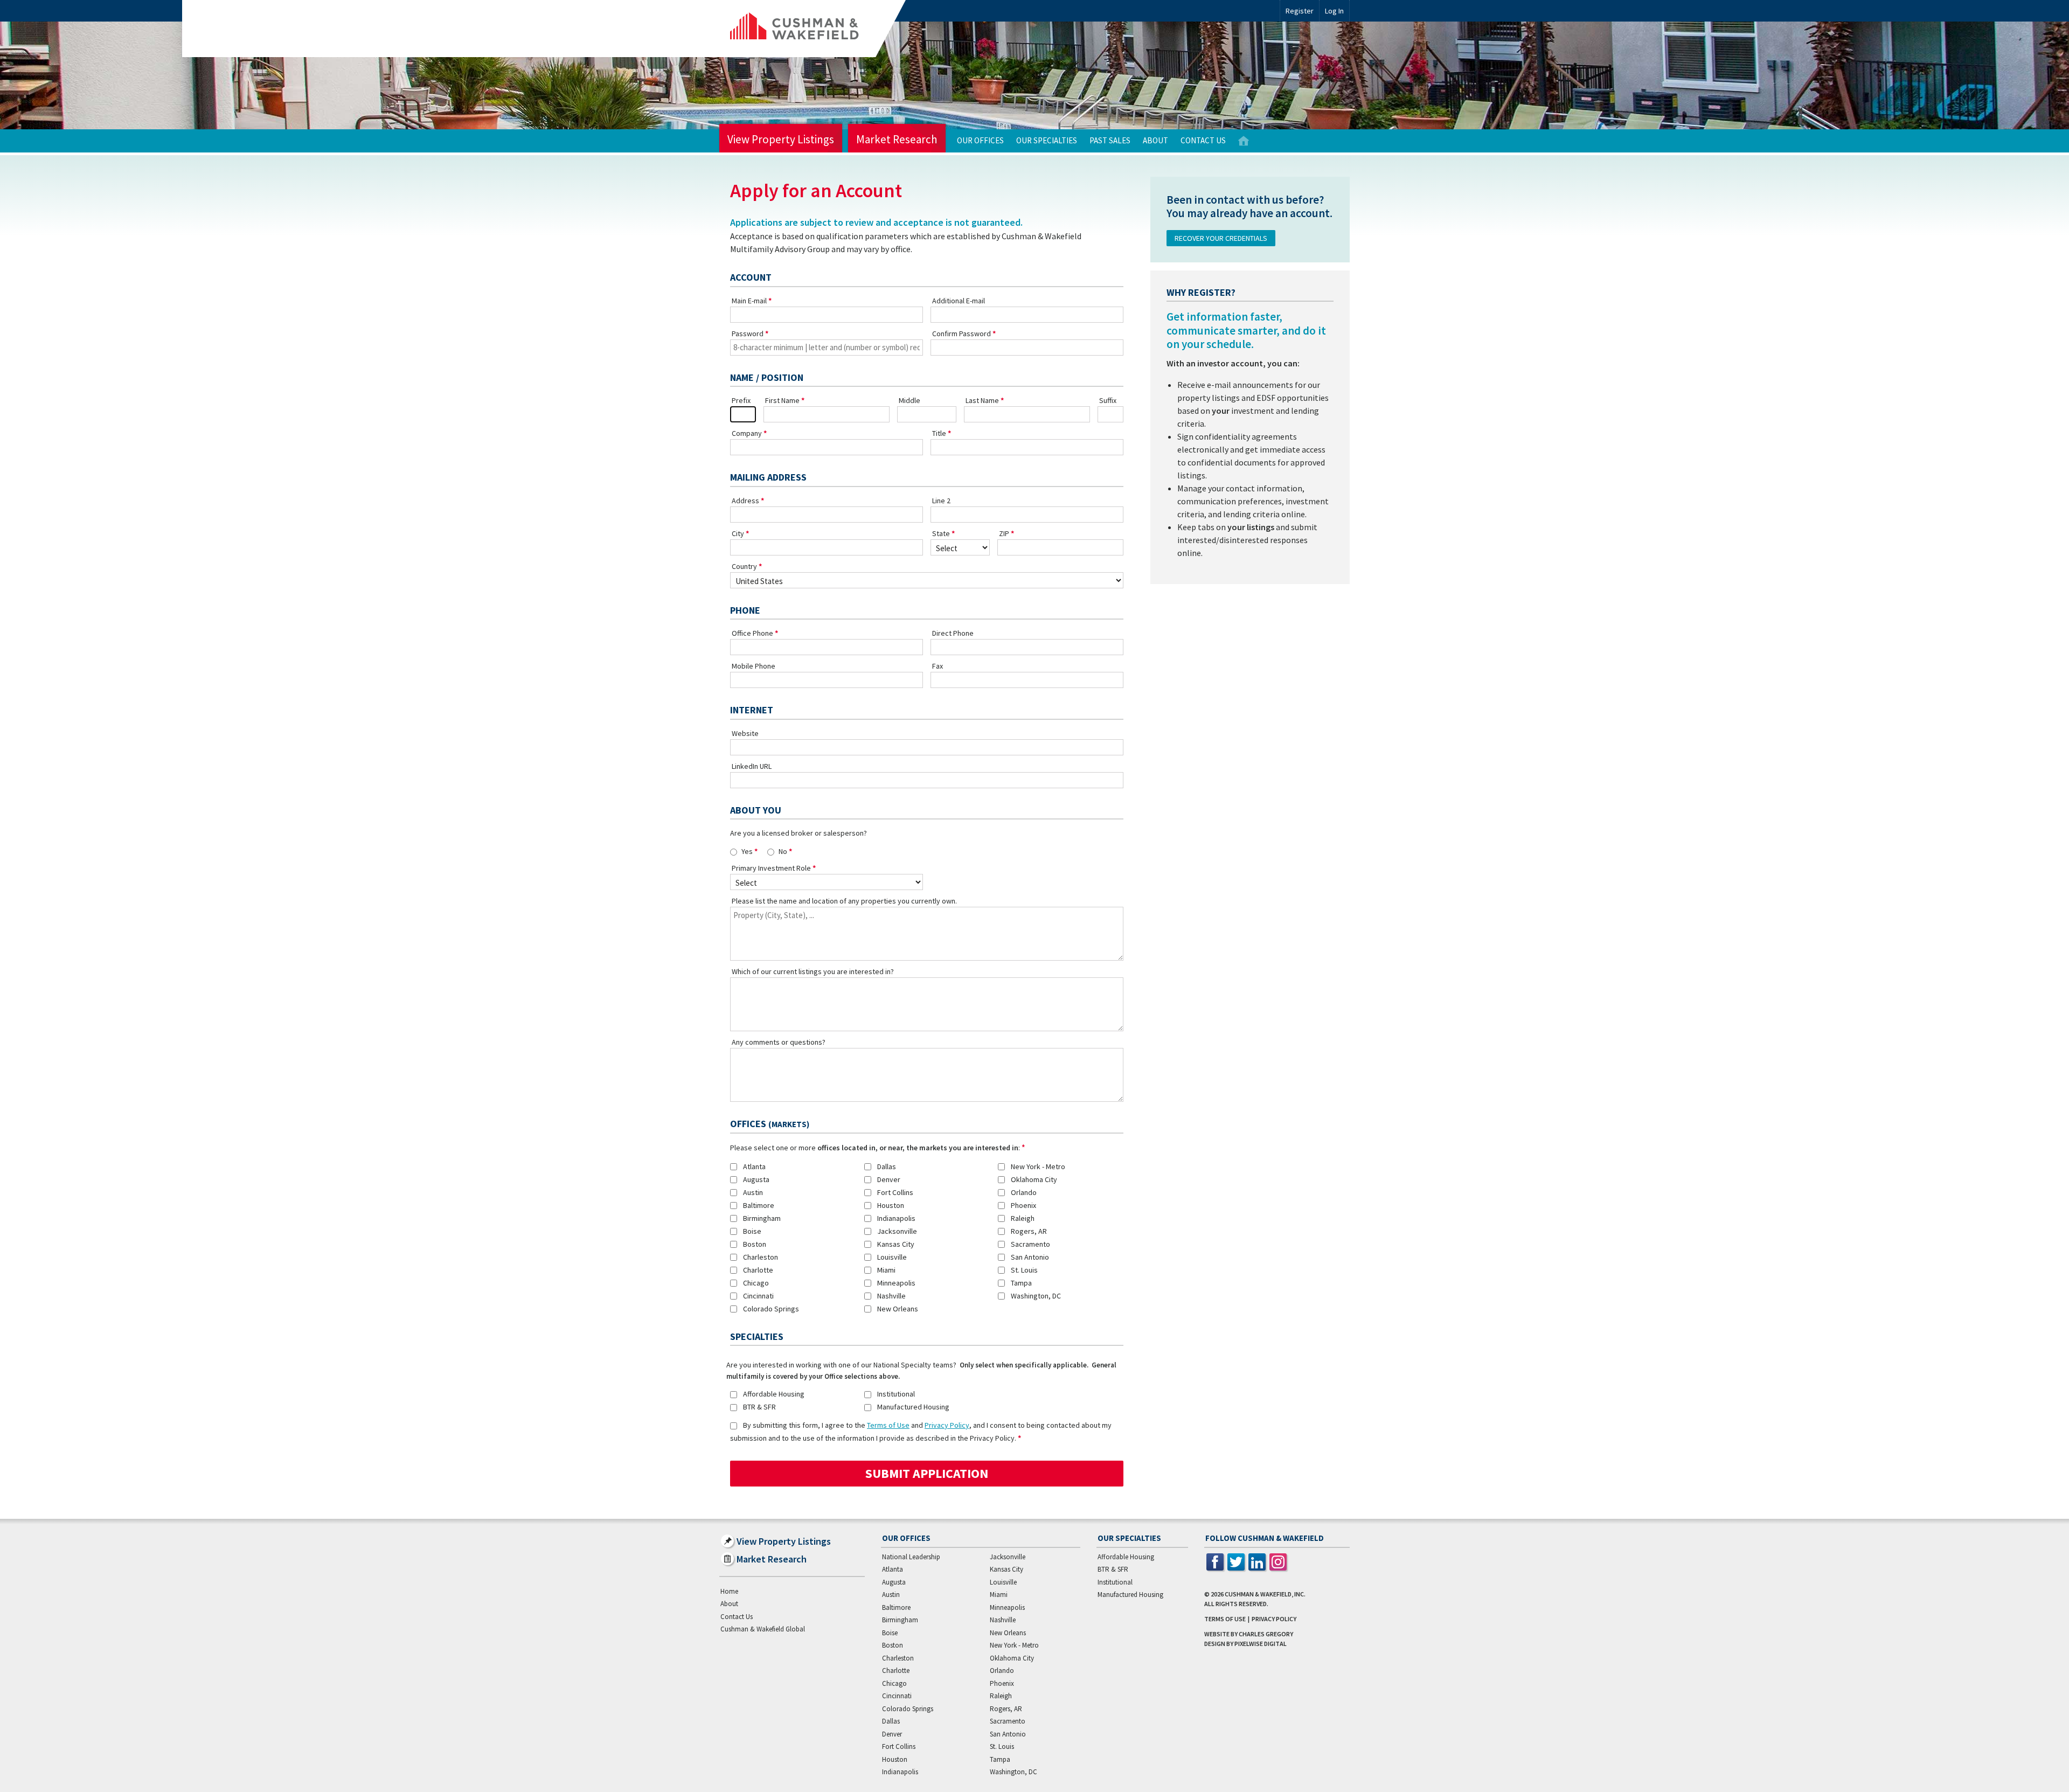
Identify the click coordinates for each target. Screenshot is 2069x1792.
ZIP (1004, 533)
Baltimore (759, 1205)
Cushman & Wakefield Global (763, 1629)
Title (939, 433)
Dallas (887, 1166)
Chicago (756, 1283)
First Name (782, 400)
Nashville (891, 1296)
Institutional (896, 1394)
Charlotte (758, 1270)
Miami (886, 1270)
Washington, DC (1036, 1296)
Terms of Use (888, 1425)
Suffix (1108, 400)
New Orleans (898, 1309)
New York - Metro (1038, 1166)
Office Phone (752, 633)
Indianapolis (896, 1218)
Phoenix (1023, 1205)
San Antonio (1030, 1257)
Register (1300, 11)
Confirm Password (961, 334)
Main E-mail (749, 301)
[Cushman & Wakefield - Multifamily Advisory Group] (813, 29)
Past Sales (1110, 140)
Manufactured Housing (913, 1407)
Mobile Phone (754, 666)
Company (747, 433)
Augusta (756, 1179)
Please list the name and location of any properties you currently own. (844, 901)
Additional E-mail (959, 301)
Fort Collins (895, 1192)
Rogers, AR (1029, 1231)
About (1155, 140)
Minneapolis (896, 1283)
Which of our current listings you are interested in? (813, 971)
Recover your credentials (1221, 238)
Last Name (982, 400)
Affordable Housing (774, 1394)
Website (745, 733)
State (941, 533)
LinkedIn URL (752, 766)
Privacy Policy (947, 1425)
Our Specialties (1047, 140)
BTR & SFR (759, 1407)
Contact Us (1203, 140)
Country (744, 566)
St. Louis (1024, 1270)
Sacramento (1030, 1244)
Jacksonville (897, 1231)
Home (1244, 141)
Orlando (1024, 1192)
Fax (938, 666)
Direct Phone (953, 633)
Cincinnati (758, 1296)
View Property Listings (781, 139)
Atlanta (754, 1166)
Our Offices (980, 140)
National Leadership (911, 1557)
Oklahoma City (1034, 1179)
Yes (747, 851)
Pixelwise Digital (1261, 1644)
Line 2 (941, 501)
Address (745, 501)
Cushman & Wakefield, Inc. (1265, 1594)
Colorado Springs (771, 1309)
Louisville (892, 1257)
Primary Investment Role (771, 868)
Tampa (1021, 1283)
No (783, 851)
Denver (889, 1179)
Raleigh (1023, 1218)
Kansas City (896, 1244)
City (738, 533)
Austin (753, 1192)
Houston (891, 1205)
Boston (755, 1244)
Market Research (897, 139)
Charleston (761, 1257)
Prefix (741, 400)
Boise (752, 1231)
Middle (909, 400)
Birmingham (762, 1218)
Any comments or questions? (779, 1042)
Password (748, 334)
